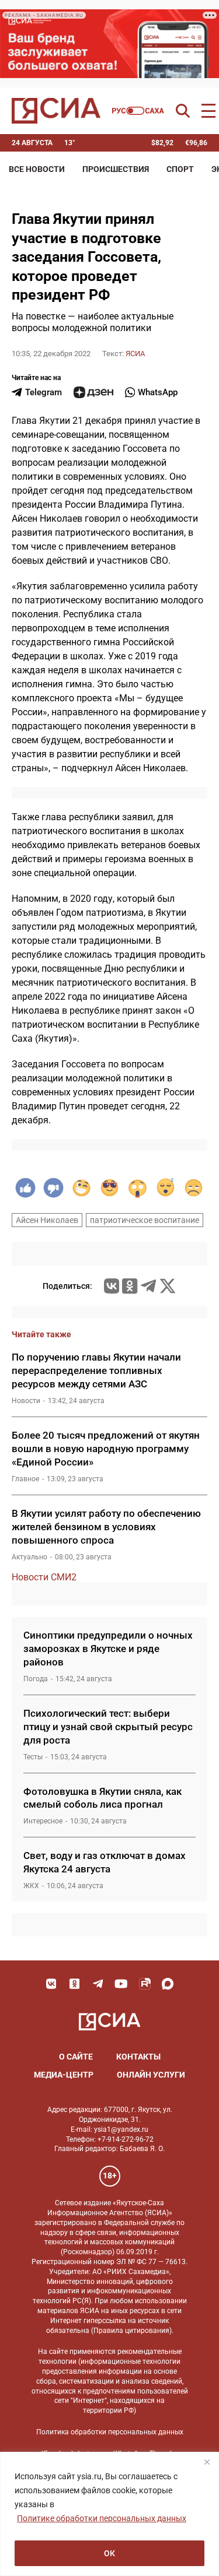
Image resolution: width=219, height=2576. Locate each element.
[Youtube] (121, 1984)
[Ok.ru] (130, 1286)
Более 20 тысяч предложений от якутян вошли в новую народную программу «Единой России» (106, 1449)
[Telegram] (148, 1286)
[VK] (51, 1984)
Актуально (29, 1557)
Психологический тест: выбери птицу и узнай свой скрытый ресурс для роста (108, 1727)
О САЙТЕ (76, 2057)
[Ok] (75, 1984)
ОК (109, 2553)
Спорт (180, 169)
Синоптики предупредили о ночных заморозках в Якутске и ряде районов (108, 1649)
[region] (109, 2514)
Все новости (37, 169)
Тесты (33, 1757)
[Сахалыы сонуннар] (138, 111)
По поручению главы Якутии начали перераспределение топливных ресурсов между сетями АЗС (96, 1370)
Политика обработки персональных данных (110, 2432)
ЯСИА (135, 354)
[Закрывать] (207, 2462)
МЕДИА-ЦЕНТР (64, 2075)
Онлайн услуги (151, 2075)
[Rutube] (145, 1984)
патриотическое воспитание (145, 1220)
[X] (168, 1286)
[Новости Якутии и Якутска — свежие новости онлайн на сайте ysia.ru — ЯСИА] (56, 111)
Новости (26, 1401)
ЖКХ (31, 1886)
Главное (25, 1479)
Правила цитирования (131, 2331)
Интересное (43, 1821)
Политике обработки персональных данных (102, 2518)
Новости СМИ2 (44, 1577)
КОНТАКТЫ (138, 2057)
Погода (36, 1679)
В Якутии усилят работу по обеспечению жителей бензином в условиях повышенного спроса (106, 1527)
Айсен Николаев (47, 1220)
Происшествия (116, 169)
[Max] (168, 1984)
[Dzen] (93, 392)
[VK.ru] (112, 1286)
